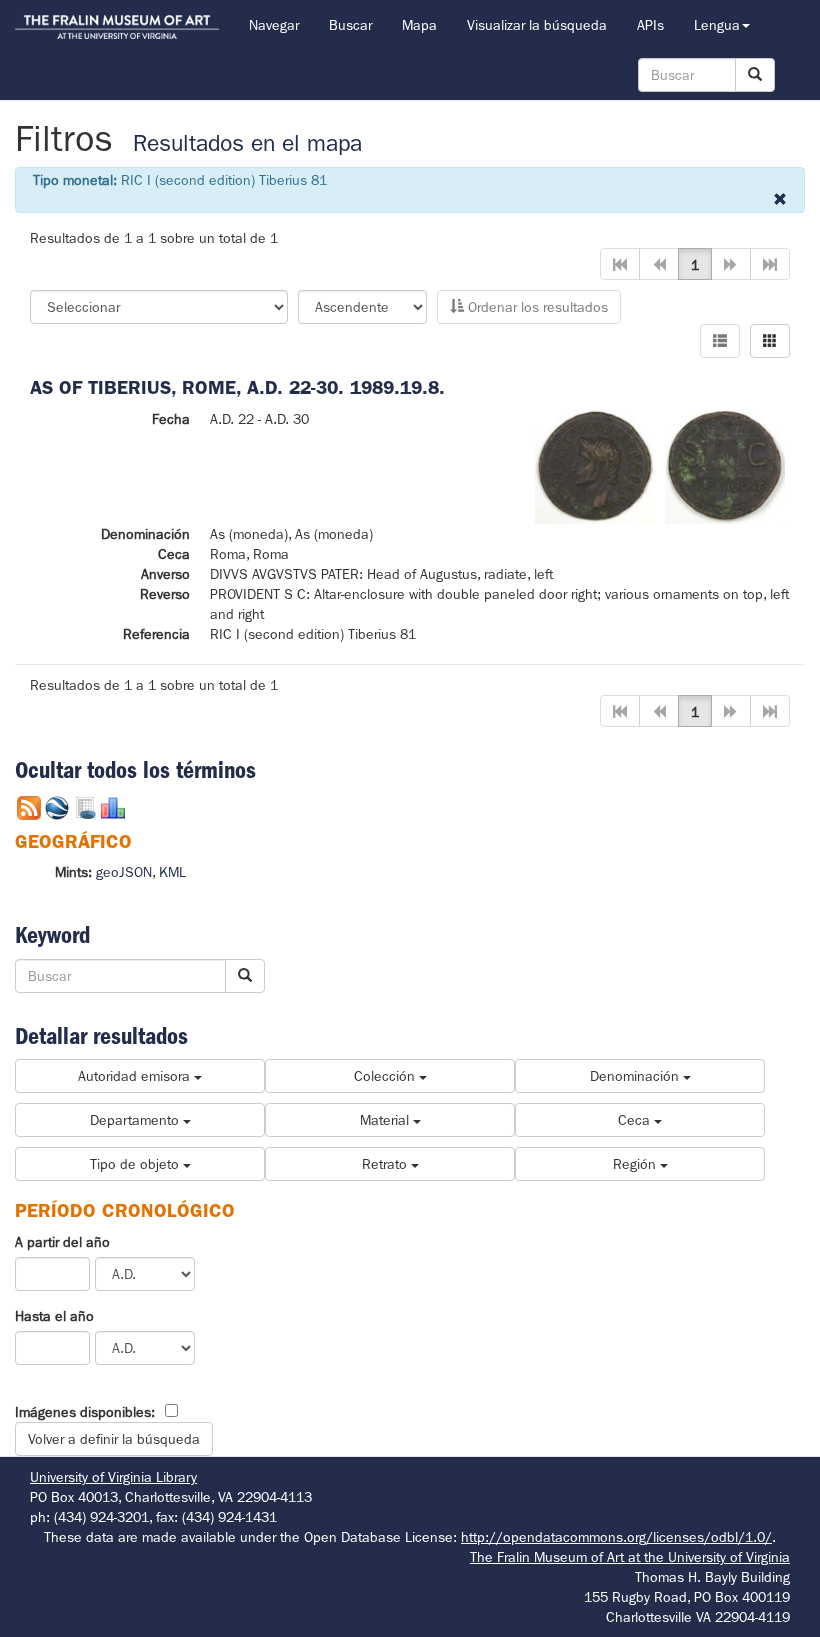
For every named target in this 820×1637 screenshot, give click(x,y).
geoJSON (124, 872)
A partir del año (62, 1242)
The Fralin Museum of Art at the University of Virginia (630, 1557)
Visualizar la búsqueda (537, 25)
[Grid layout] (770, 341)
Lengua (717, 25)
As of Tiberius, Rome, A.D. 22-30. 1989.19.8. (237, 387)
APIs (650, 25)
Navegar (274, 25)
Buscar (350, 25)
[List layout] (720, 341)
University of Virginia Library (113, 1477)
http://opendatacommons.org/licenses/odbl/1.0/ (616, 1537)
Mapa (419, 25)
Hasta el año (54, 1316)
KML (172, 872)
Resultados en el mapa (247, 143)
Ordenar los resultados (536, 307)
